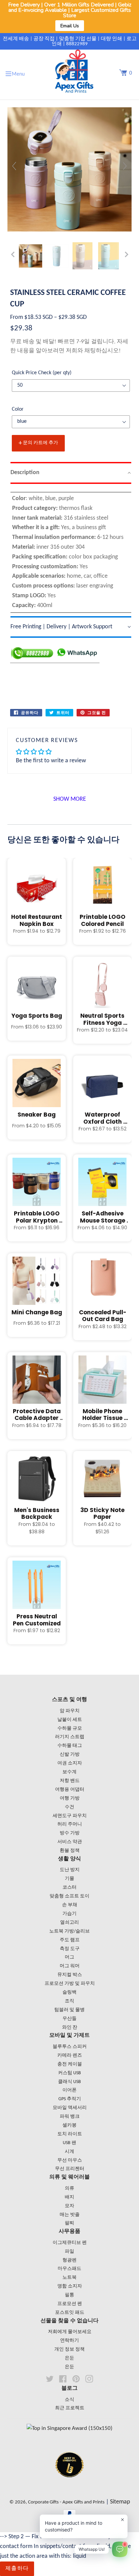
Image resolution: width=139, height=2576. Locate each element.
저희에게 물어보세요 (70, 2332)
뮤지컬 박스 (70, 1975)
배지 (69, 2197)
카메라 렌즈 (70, 2056)
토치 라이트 (70, 2134)
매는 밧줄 (70, 2215)
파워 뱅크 (70, 2117)
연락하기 (69, 2341)
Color (18, 409)
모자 (69, 2206)
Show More (70, 799)
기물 (69, 1879)
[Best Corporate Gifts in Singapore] (69, 2486)
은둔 (69, 2358)
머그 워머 (70, 1966)
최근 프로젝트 (70, 2408)
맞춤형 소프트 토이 (69, 1896)
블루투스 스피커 (70, 2047)
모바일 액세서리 (70, 2108)
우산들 (69, 2019)
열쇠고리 (69, 1923)
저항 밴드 (70, 1781)
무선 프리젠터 (70, 2169)
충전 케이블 (70, 2064)
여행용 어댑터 (70, 1790)
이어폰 (69, 2090)
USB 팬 (69, 2143)
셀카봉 (69, 2125)
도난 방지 (70, 1870)
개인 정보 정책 (69, 2349)
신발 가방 (70, 1755)
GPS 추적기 (70, 2099)
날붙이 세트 (70, 1720)
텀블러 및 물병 (69, 2010)
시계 (69, 2152)
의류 (69, 2188)
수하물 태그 (70, 1746)
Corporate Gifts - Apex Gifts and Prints (66, 2502)
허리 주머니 (70, 1824)
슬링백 (69, 1992)
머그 (69, 1957)
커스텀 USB (69, 2073)
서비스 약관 (70, 1842)
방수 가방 (70, 1833)
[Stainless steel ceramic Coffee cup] (31, 256)
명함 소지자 (70, 2286)
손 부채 (70, 1905)
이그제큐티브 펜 (70, 2243)
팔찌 (69, 2223)
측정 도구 (70, 1949)
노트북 (69, 2278)
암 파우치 (70, 1711)
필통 (69, 2295)
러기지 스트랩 (70, 1737)
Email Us (70, 26)
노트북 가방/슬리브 (69, 1931)
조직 (69, 2001)
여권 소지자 (70, 1763)
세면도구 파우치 (70, 1816)
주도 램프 (70, 1940)
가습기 (69, 1914)
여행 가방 (70, 1798)
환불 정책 (70, 1851)
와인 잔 (70, 2027)
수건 (69, 1807)
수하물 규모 (70, 1729)
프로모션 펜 (70, 2304)
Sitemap (120, 2502)
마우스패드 (69, 2269)
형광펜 (69, 2260)
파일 (69, 2252)
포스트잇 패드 (70, 2313)
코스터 (69, 1887)
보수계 (69, 1772)
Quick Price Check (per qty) (42, 373)
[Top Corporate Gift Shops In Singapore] (69, 2428)
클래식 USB (69, 2082)
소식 (69, 2400)
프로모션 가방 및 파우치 (70, 1984)
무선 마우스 (70, 2160)
